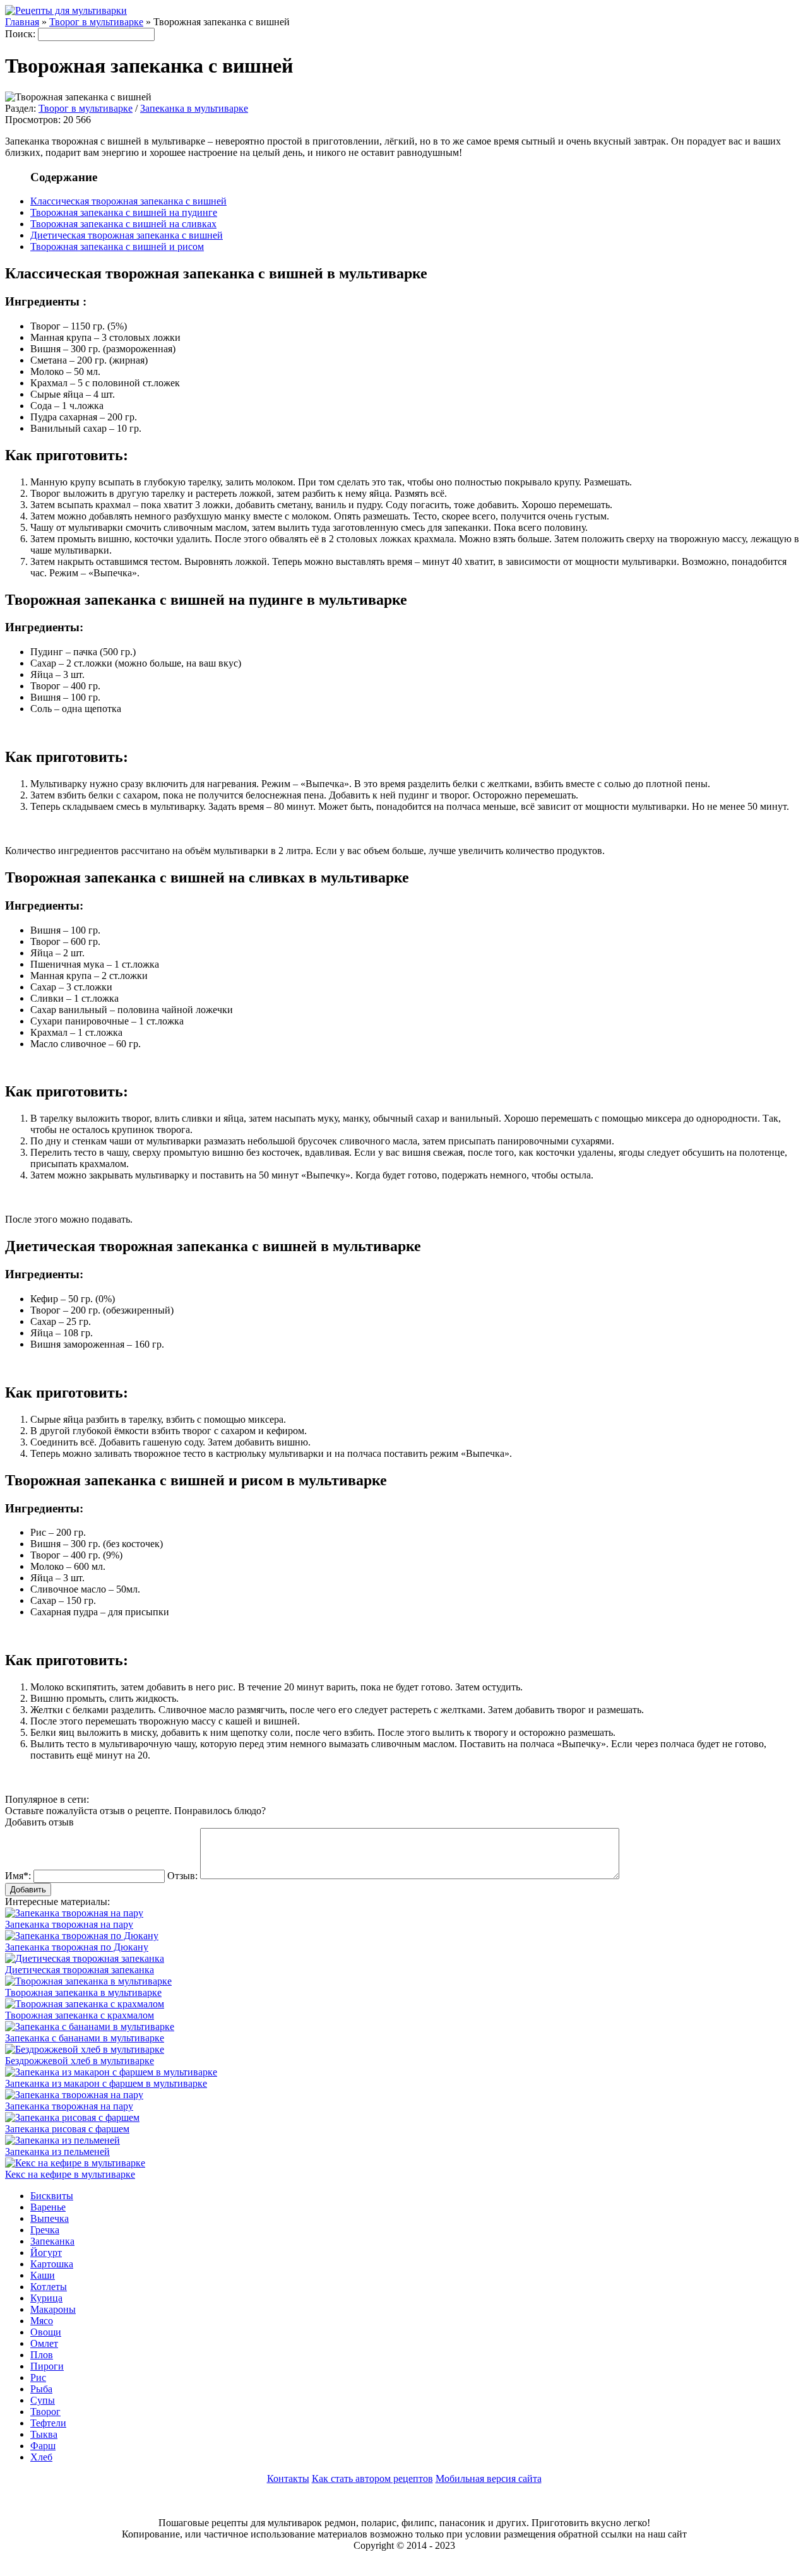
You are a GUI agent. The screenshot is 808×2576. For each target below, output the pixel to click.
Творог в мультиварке (86, 108)
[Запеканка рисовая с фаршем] (72, 2117)
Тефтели (48, 2423)
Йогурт (46, 2253)
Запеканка (52, 2241)
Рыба (41, 2389)
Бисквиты (52, 2196)
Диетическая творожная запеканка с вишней (127, 235)
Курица (46, 2298)
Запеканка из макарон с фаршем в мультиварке (106, 2083)
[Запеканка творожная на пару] (74, 2095)
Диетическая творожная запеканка (80, 1970)
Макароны (53, 2309)
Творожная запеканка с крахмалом (80, 2015)
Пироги (47, 2366)
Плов (42, 2355)
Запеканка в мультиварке (194, 108)
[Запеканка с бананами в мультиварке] (90, 2027)
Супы (43, 2400)
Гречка (45, 2230)
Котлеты (49, 2287)
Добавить (28, 1890)
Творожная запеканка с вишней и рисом (117, 246)
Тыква (44, 2434)
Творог (45, 2412)
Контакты (288, 2478)
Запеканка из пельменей (57, 2152)
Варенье (48, 2207)
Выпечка (50, 2218)
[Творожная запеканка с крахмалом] (85, 2004)
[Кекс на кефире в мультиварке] (75, 2163)
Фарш (43, 2446)
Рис (38, 2377)
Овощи (46, 2332)
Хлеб (41, 2457)
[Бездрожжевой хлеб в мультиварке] (85, 2049)
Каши (43, 2275)
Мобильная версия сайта (489, 2478)
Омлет (44, 2343)
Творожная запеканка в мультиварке (83, 1992)
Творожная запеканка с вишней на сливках (123, 224)
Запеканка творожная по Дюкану (77, 1947)
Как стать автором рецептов (372, 2478)
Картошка (52, 2264)
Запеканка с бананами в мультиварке (85, 2038)
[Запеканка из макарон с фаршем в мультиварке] (111, 2072)
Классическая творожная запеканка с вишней (128, 201)
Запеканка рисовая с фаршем (67, 2129)
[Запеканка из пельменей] (62, 2140)
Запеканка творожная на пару (69, 1924)
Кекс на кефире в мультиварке (70, 2174)
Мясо (42, 2321)
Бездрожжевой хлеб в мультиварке (80, 2061)
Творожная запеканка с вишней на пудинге (124, 212)
